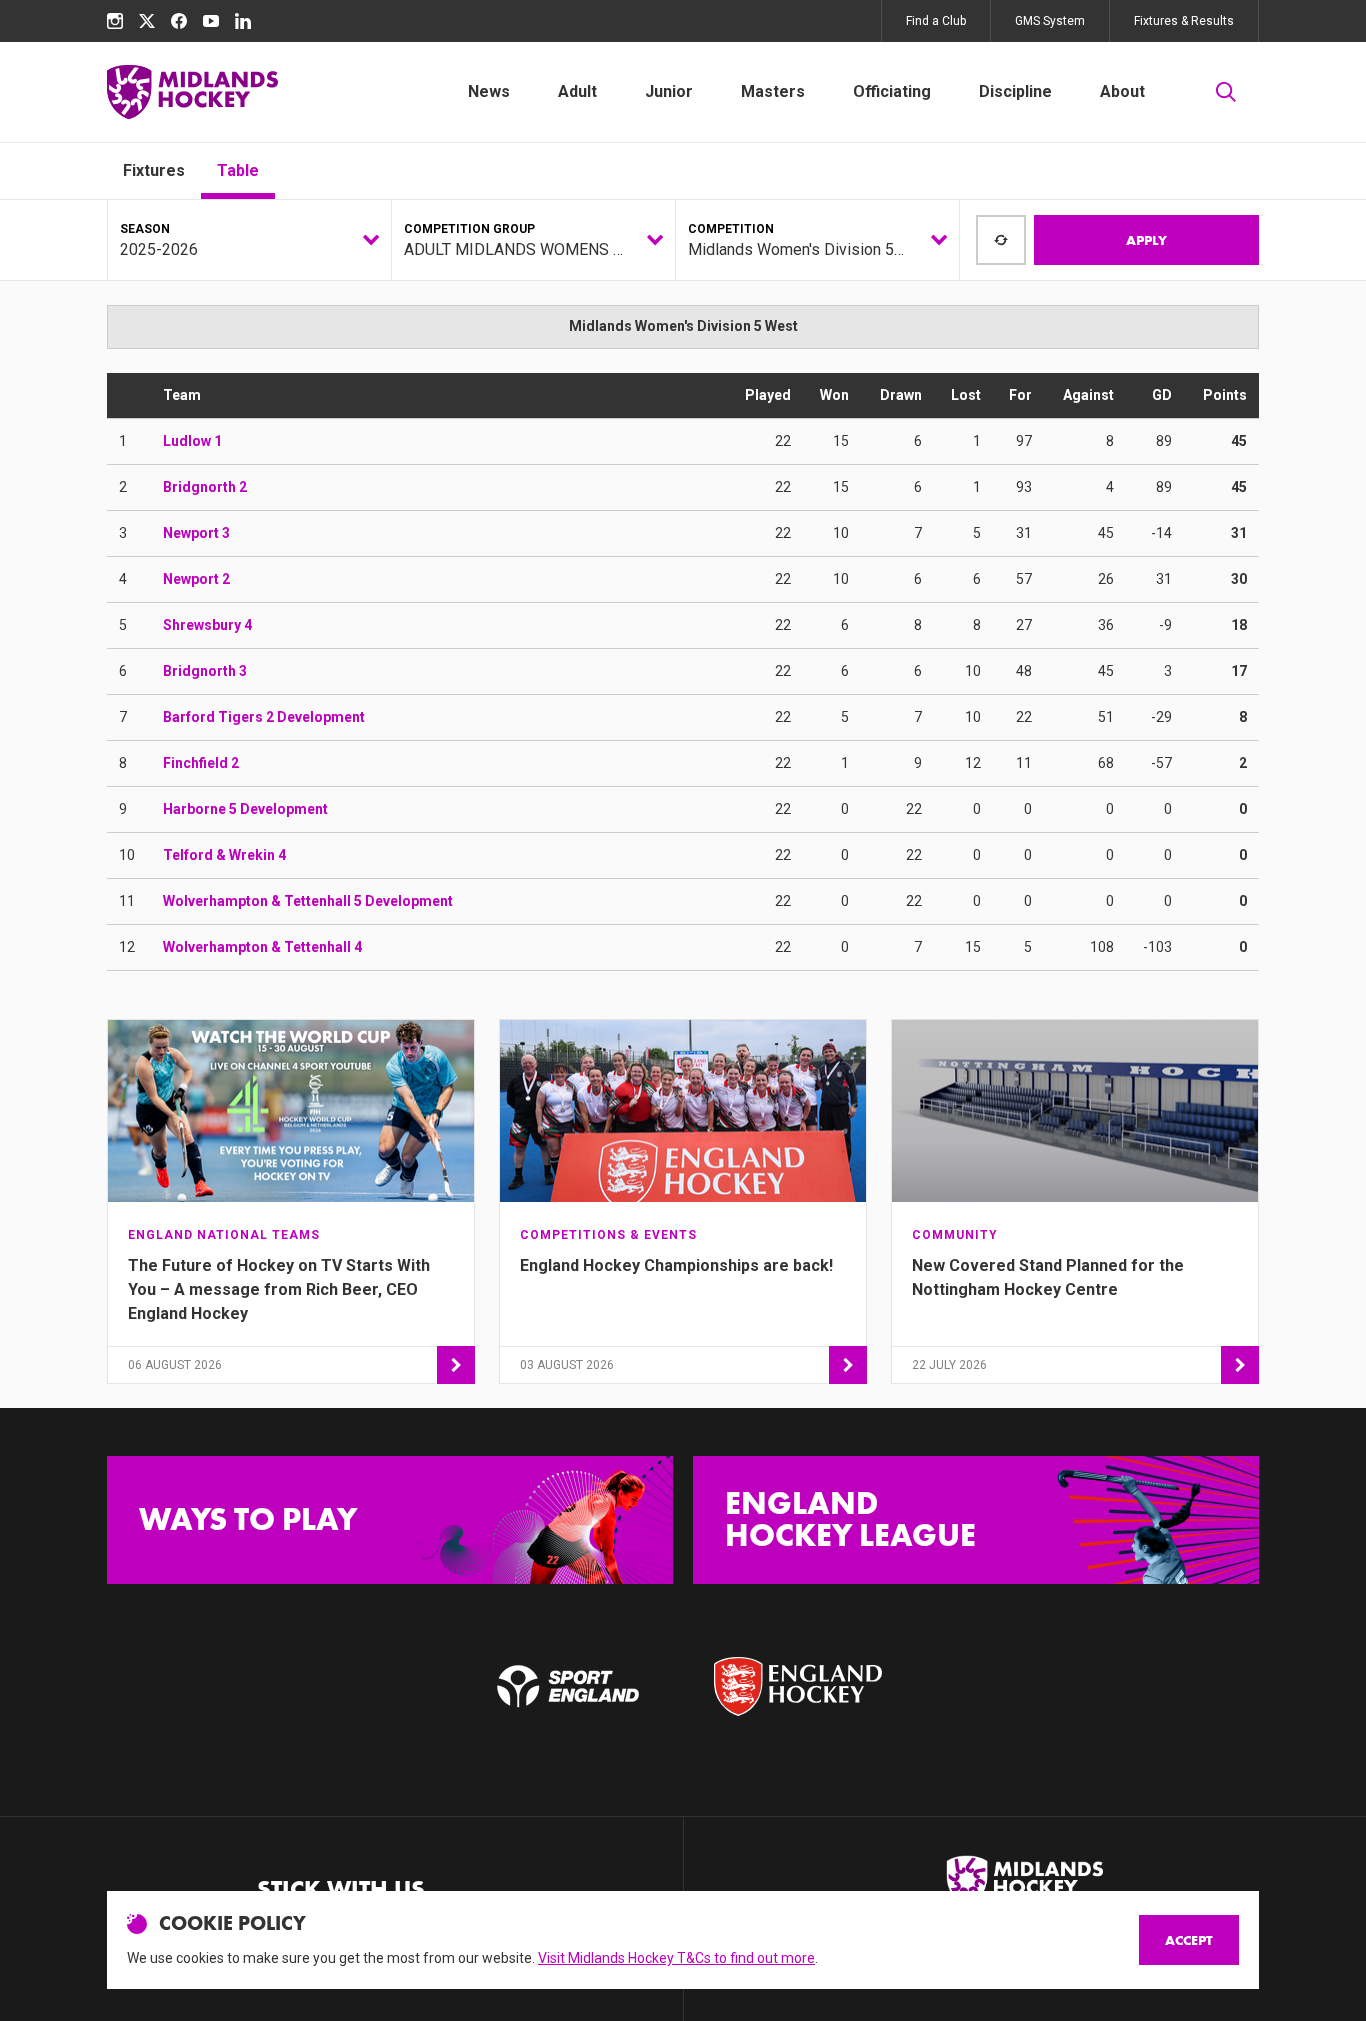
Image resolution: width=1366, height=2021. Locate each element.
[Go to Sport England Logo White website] (568, 1686)
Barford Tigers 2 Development (264, 717)
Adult (577, 91)
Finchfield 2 (201, 763)
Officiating (892, 91)
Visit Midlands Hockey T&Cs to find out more (676, 1958)
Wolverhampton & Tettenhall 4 (262, 947)
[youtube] (211, 21)
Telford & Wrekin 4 (224, 855)
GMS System (1050, 21)
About (1122, 91)
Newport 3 (196, 533)
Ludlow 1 (192, 441)
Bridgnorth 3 (205, 671)
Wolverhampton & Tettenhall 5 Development (308, 901)
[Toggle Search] (1226, 92)
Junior (669, 91)
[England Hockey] (192, 92)
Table (238, 170)
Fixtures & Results (1184, 21)
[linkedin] (243, 21)
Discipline (1015, 91)
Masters (773, 91)
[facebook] (179, 21)
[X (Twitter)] (147, 21)
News (489, 91)
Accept (1189, 1940)
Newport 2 (196, 579)
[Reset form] (1001, 240)
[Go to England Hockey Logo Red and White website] (798, 1686)
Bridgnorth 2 (205, 487)
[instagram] (115, 21)
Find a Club (936, 21)
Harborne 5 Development (245, 809)
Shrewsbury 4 (207, 625)
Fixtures (154, 170)
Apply (1146, 240)
